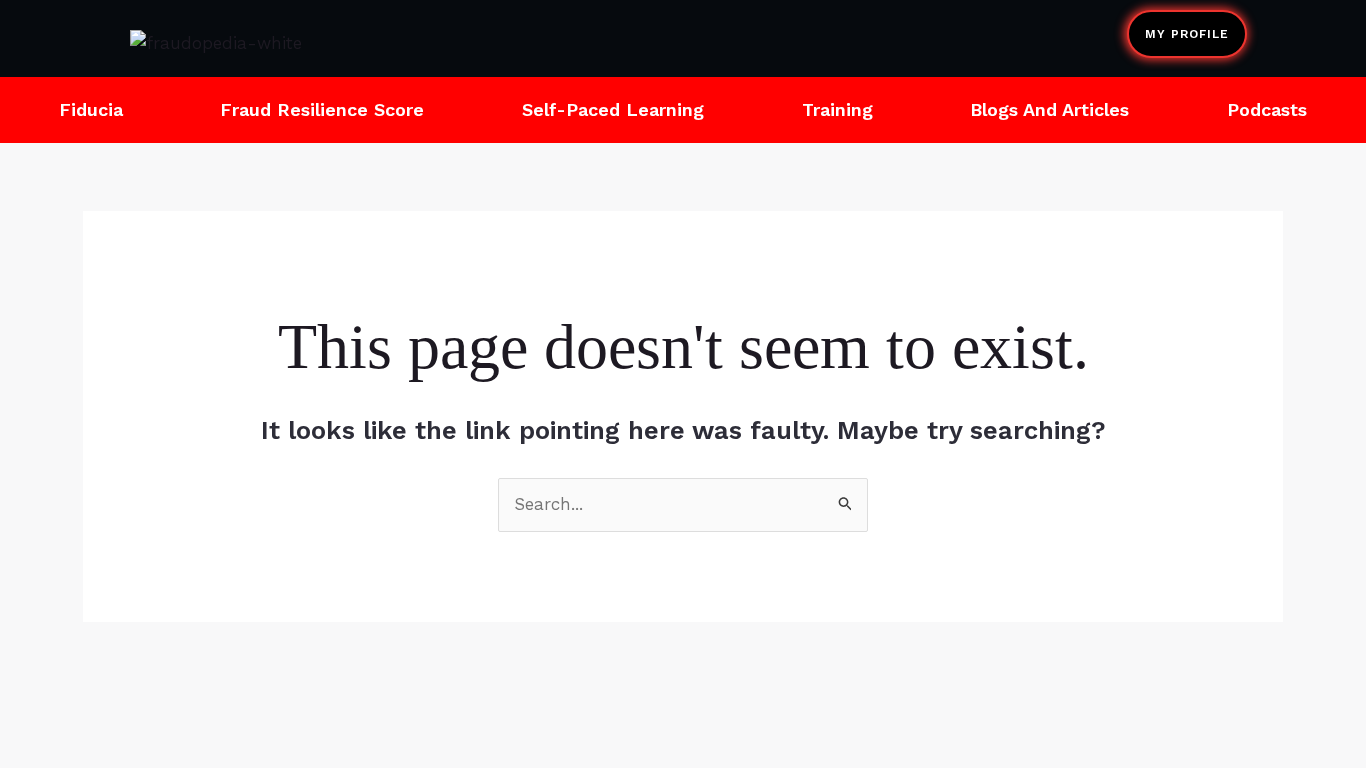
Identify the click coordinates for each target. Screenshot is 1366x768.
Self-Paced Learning (613, 109)
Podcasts (1267, 109)
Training (837, 109)
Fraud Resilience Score (322, 109)
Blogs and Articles (1049, 109)
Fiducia (91, 109)
